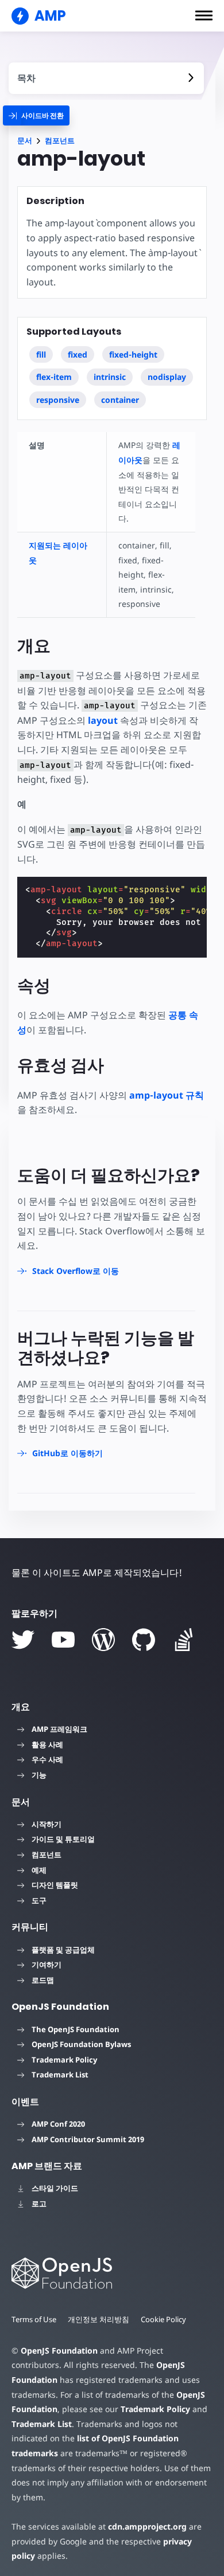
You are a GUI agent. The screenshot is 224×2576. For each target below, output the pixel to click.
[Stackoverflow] (184, 1640)
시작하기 (47, 1824)
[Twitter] (23, 1640)
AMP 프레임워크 (59, 1729)
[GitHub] (144, 1640)
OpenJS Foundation (59, 2350)
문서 (25, 141)
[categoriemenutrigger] (36, 115)
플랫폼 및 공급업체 (63, 1950)
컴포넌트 (60, 141)
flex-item (54, 377)
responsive (58, 400)
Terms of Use (34, 2319)
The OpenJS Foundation (76, 2029)
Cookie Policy (163, 2319)
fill (41, 354)
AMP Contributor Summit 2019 (88, 2139)
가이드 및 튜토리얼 (63, 1839)
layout (103, 720)
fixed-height (133, 354)
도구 (39, 1900)
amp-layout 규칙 (167, 1095)
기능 (39, 1775)
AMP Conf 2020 (58, 2124)
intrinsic (110, 377)
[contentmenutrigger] (106, 78)
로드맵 (43, 1980)
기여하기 (47, 1965)
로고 (39, 2203)
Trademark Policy (64, 2060)
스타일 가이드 (55, 2188)
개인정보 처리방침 (99, 2319)
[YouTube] (63, 1640)
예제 (39, 1870)
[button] (204, 15)
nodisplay (167, 377)
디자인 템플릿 (55, 1885)
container (120, 400)
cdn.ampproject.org (147, 2526)
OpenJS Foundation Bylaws (81, 2044)
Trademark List (60, 2075)
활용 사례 (47, 1744)
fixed (78, 354)
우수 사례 (47, 1759)
